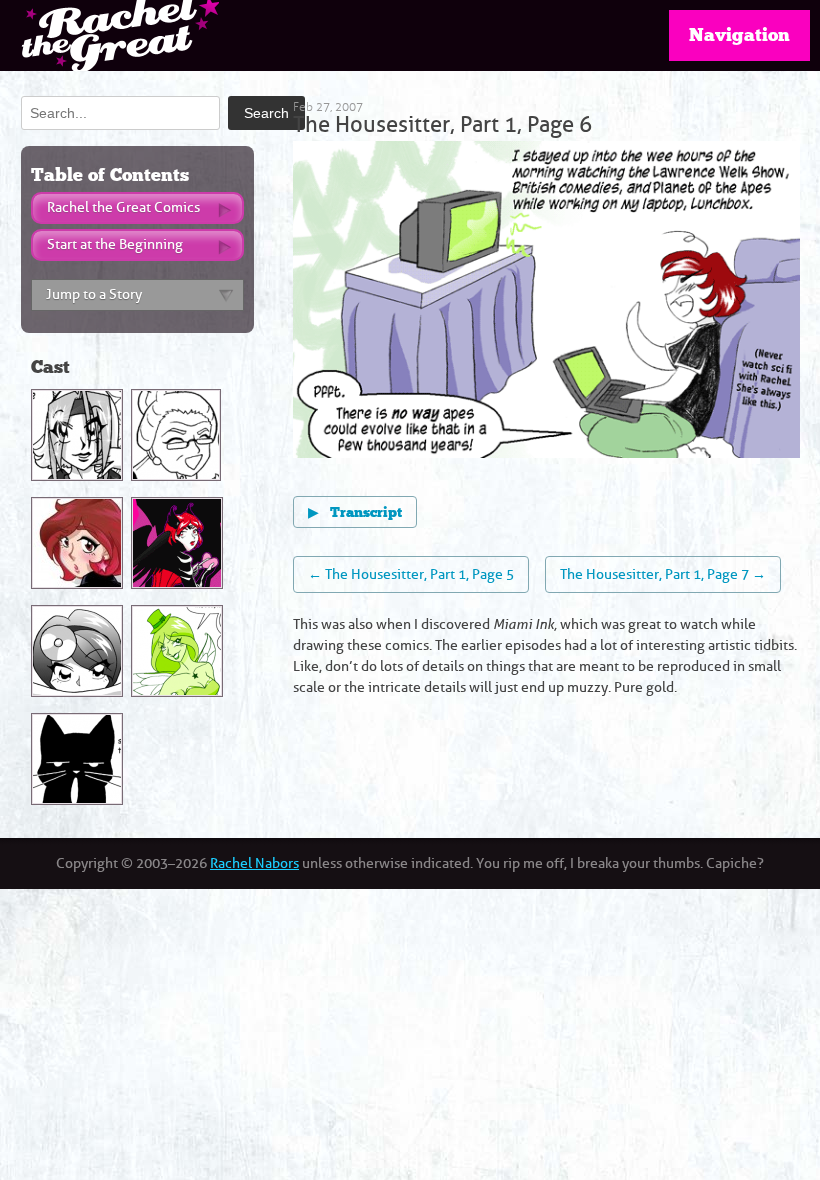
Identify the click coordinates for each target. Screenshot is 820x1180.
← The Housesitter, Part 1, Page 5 (411, 574)
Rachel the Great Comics (123, 207)
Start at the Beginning (115, 244)
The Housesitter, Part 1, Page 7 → (663, 574)
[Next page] (672, 302)
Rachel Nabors (254, 863)
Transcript (355, 513)
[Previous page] (419, 302)
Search (266, 113)
